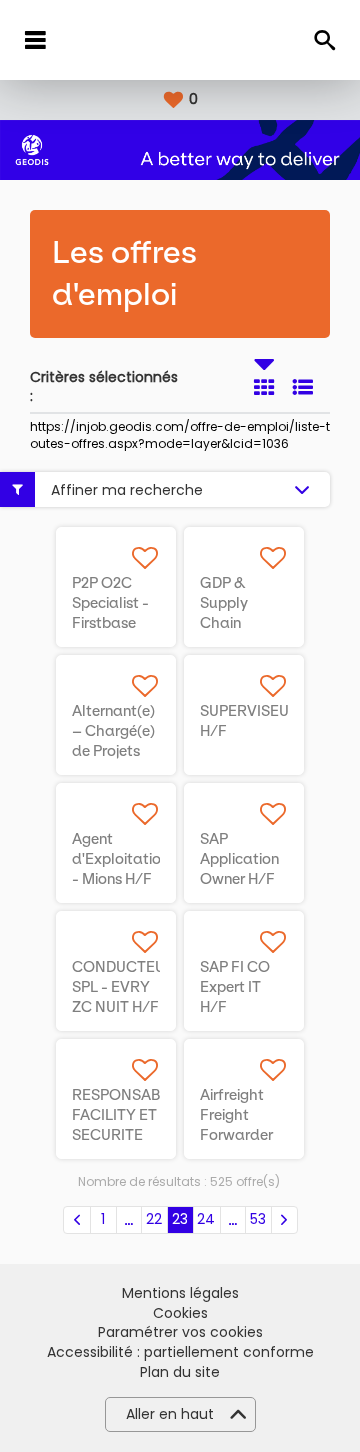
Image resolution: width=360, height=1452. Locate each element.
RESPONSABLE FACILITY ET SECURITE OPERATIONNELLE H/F (137, 1135)
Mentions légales (180, 1293)
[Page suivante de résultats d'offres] (284, 1220)
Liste (303, 387)
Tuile (264, 387)
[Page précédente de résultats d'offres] (77, 1220)
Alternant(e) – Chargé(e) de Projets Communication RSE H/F (127, 751)
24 (206, 1219)
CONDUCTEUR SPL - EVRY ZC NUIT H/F (123, 987)
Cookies (180, 1313)
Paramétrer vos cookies (180, 1332)
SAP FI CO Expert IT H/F (235, 987)
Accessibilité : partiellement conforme (180, 1352)
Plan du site (180, 1372)
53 (258, 1219)
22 (154, 1219)
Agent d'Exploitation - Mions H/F (120, 859)
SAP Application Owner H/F (239, 859)
